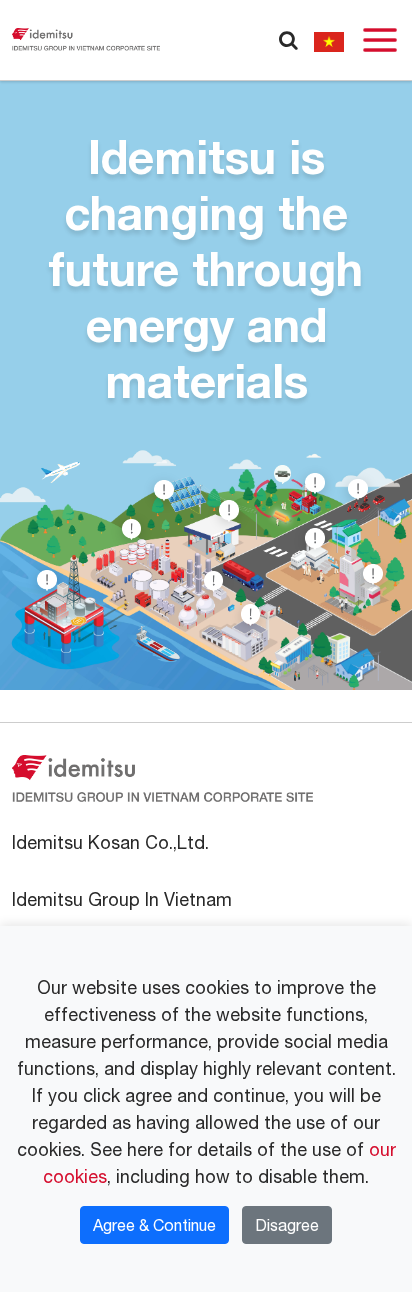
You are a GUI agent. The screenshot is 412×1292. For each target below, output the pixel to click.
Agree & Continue (154, 1225)
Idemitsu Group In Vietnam (122, 899)
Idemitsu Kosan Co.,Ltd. (110, 842)
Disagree (287, 1225)
